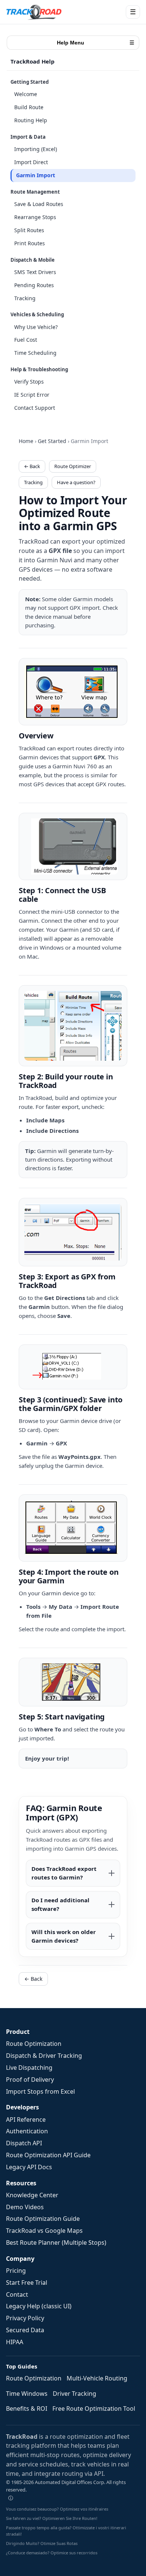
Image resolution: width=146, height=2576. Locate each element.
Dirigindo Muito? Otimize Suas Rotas (42, 2543)
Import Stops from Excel (40, 2091)
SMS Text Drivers (35, 272)
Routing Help (31, 120)
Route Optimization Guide (43, 2219)
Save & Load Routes (39, 204)
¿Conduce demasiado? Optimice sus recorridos (52, 2553)
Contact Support (35, 408)
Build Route (29, 107)
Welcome (26, 94)
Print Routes (30, 243)
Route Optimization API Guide (48, 2155)
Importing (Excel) (36, 149)
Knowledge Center (32, 2195)
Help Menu (96, 43)
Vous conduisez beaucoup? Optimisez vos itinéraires (57, 2509)
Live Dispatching (29, 2068)
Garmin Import (36, 175)
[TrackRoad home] (34, 12)
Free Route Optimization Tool (94, 2409)
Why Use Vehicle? (36, 327)
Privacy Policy (25, 2318)
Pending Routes (34, 285)
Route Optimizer (73, 466)
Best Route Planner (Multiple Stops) (56, 2243)
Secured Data (25, 2330)
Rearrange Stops (35, 217)
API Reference (26, 2119)
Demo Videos (25, 2207)
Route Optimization (34, 2044)
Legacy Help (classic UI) (39, 2306)
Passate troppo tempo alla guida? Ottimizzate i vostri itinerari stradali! (66, 2531)
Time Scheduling (35, 353)
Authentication (27, 2131)
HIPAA (15, 2342)
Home (26, 441)
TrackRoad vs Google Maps (44, 2231)
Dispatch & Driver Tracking (44, 2056)
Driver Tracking (74, 2394)
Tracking (25, 298)
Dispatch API (24, 2143)
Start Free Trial (27, 2283)
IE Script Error (32, 395)
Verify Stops (29, 382)
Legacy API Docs (29, 2167)
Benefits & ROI (27, 2409)
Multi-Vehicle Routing (97, 2378)
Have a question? (76, 482)
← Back (32, 466)
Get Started (52, 441)
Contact (17, 2294)
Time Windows (27, 2394)
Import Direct (31, 162)
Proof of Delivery (30, 2079)
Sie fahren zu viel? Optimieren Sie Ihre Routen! (52, 2518)
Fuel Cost (26, 340)
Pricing (16, 2271)
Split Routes (29, 230)
